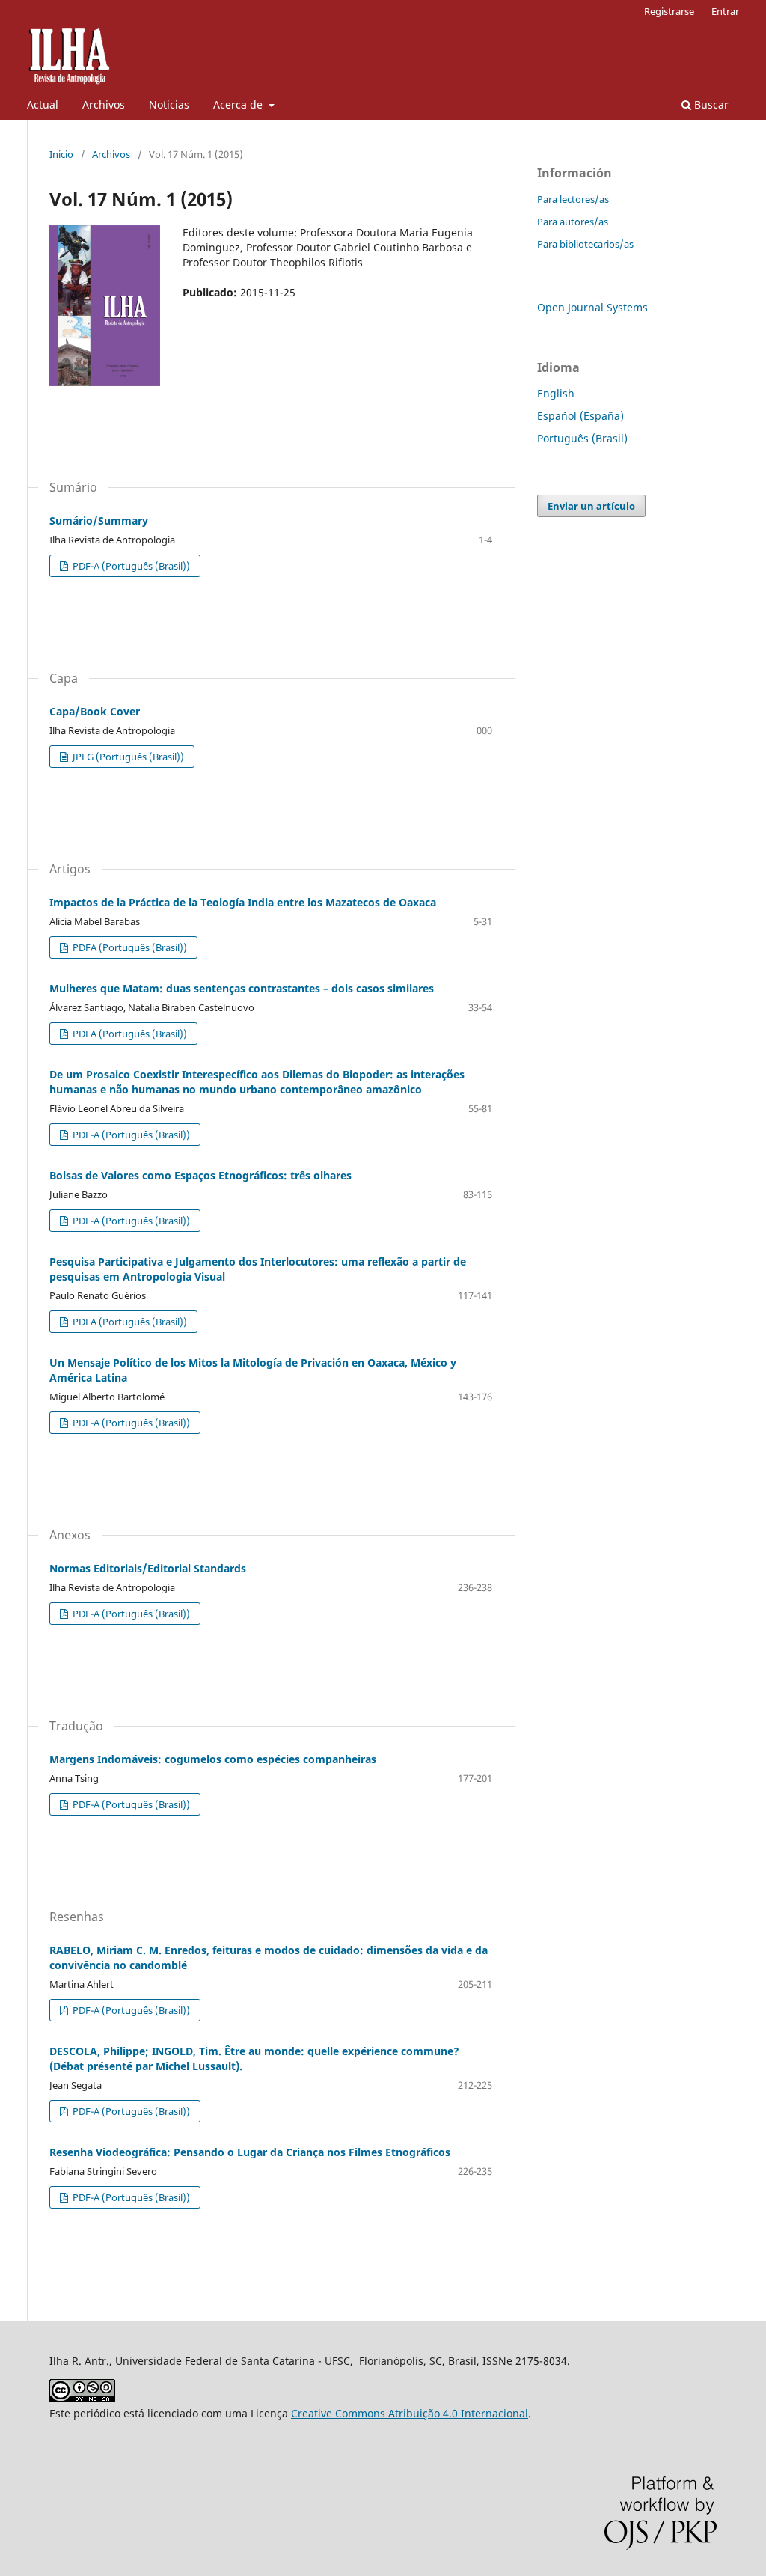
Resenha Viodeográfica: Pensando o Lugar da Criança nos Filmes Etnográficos (250, 2152)
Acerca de (239, 104)
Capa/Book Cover (95, 711)
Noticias (169, 104)
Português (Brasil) (582, 438)
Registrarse (669, 11)
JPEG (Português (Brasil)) (127, 757)
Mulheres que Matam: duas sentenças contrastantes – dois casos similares (242, 988)
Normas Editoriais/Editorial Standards (148, 1568)
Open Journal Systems (592, 307)
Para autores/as (573, 222)
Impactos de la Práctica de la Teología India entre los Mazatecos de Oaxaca (243, 902)
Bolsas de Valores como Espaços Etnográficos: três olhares (200, 1175)
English (556, 393)
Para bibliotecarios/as (585, 244)
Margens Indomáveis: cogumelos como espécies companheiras (213, 1759)
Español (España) (580, 416)
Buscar (710, 104)
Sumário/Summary (99, 521)
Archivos (104, 104)
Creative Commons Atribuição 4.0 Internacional (410, 2413)
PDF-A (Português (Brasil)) (130, 566)
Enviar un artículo (591, 506)
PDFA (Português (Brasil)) (129, 947)
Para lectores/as (573, 199)
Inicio (61, 154)
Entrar (725, 11)
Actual (43, 104)
